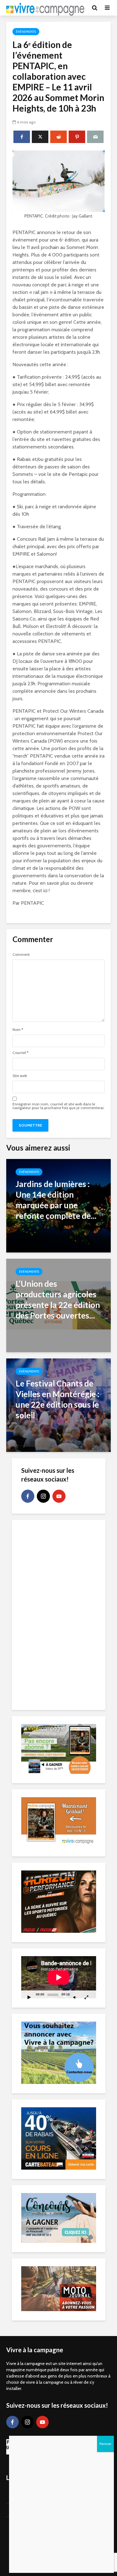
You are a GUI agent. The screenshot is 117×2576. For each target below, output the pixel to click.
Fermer (105, 2444)
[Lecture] (29, 1997)
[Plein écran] (86, 1997)
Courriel (20, 1053)
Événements (26, 32)
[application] (59, 1977)
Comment (21, 955)
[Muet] (75, 1997)
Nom (18, 1030)
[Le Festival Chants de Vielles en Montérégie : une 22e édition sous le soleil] (58, 1405)
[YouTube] (59, 1496)
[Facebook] (28, 1496)
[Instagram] (43, 1496)
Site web (20, 1076)
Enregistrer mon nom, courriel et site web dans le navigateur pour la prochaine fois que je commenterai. (58, 1106)
